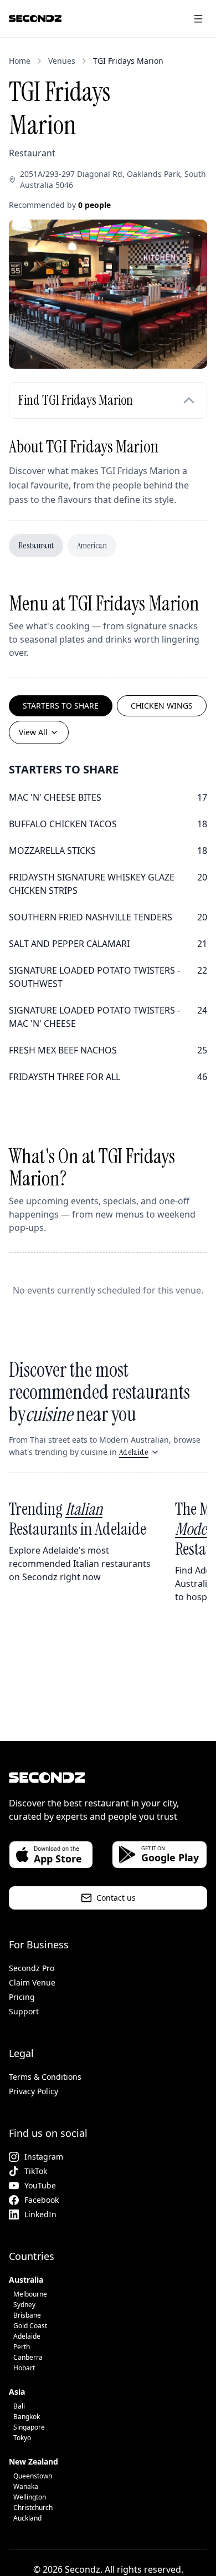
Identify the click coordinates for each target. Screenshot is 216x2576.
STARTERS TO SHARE (61, 706)
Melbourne (30, 2294)
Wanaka (26, 2486)
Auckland (27, 2518)
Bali (19, 2406)
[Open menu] (198, 19)
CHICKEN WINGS (162, 706)
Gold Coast (30, 2326)
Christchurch (33, 2508)
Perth (22, 2347)
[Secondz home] (35, 19)
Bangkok (27, 2417)
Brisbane (27, 2315)
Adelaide (134, 1452)
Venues (62, 61)
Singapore (29, 2427)
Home (20, 61)
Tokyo (22, 2438)
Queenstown (33, 2476)
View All (33, 732)
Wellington (30, 2497)
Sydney (24, 2305)
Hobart (24, 2368)
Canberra (28, 2357)
